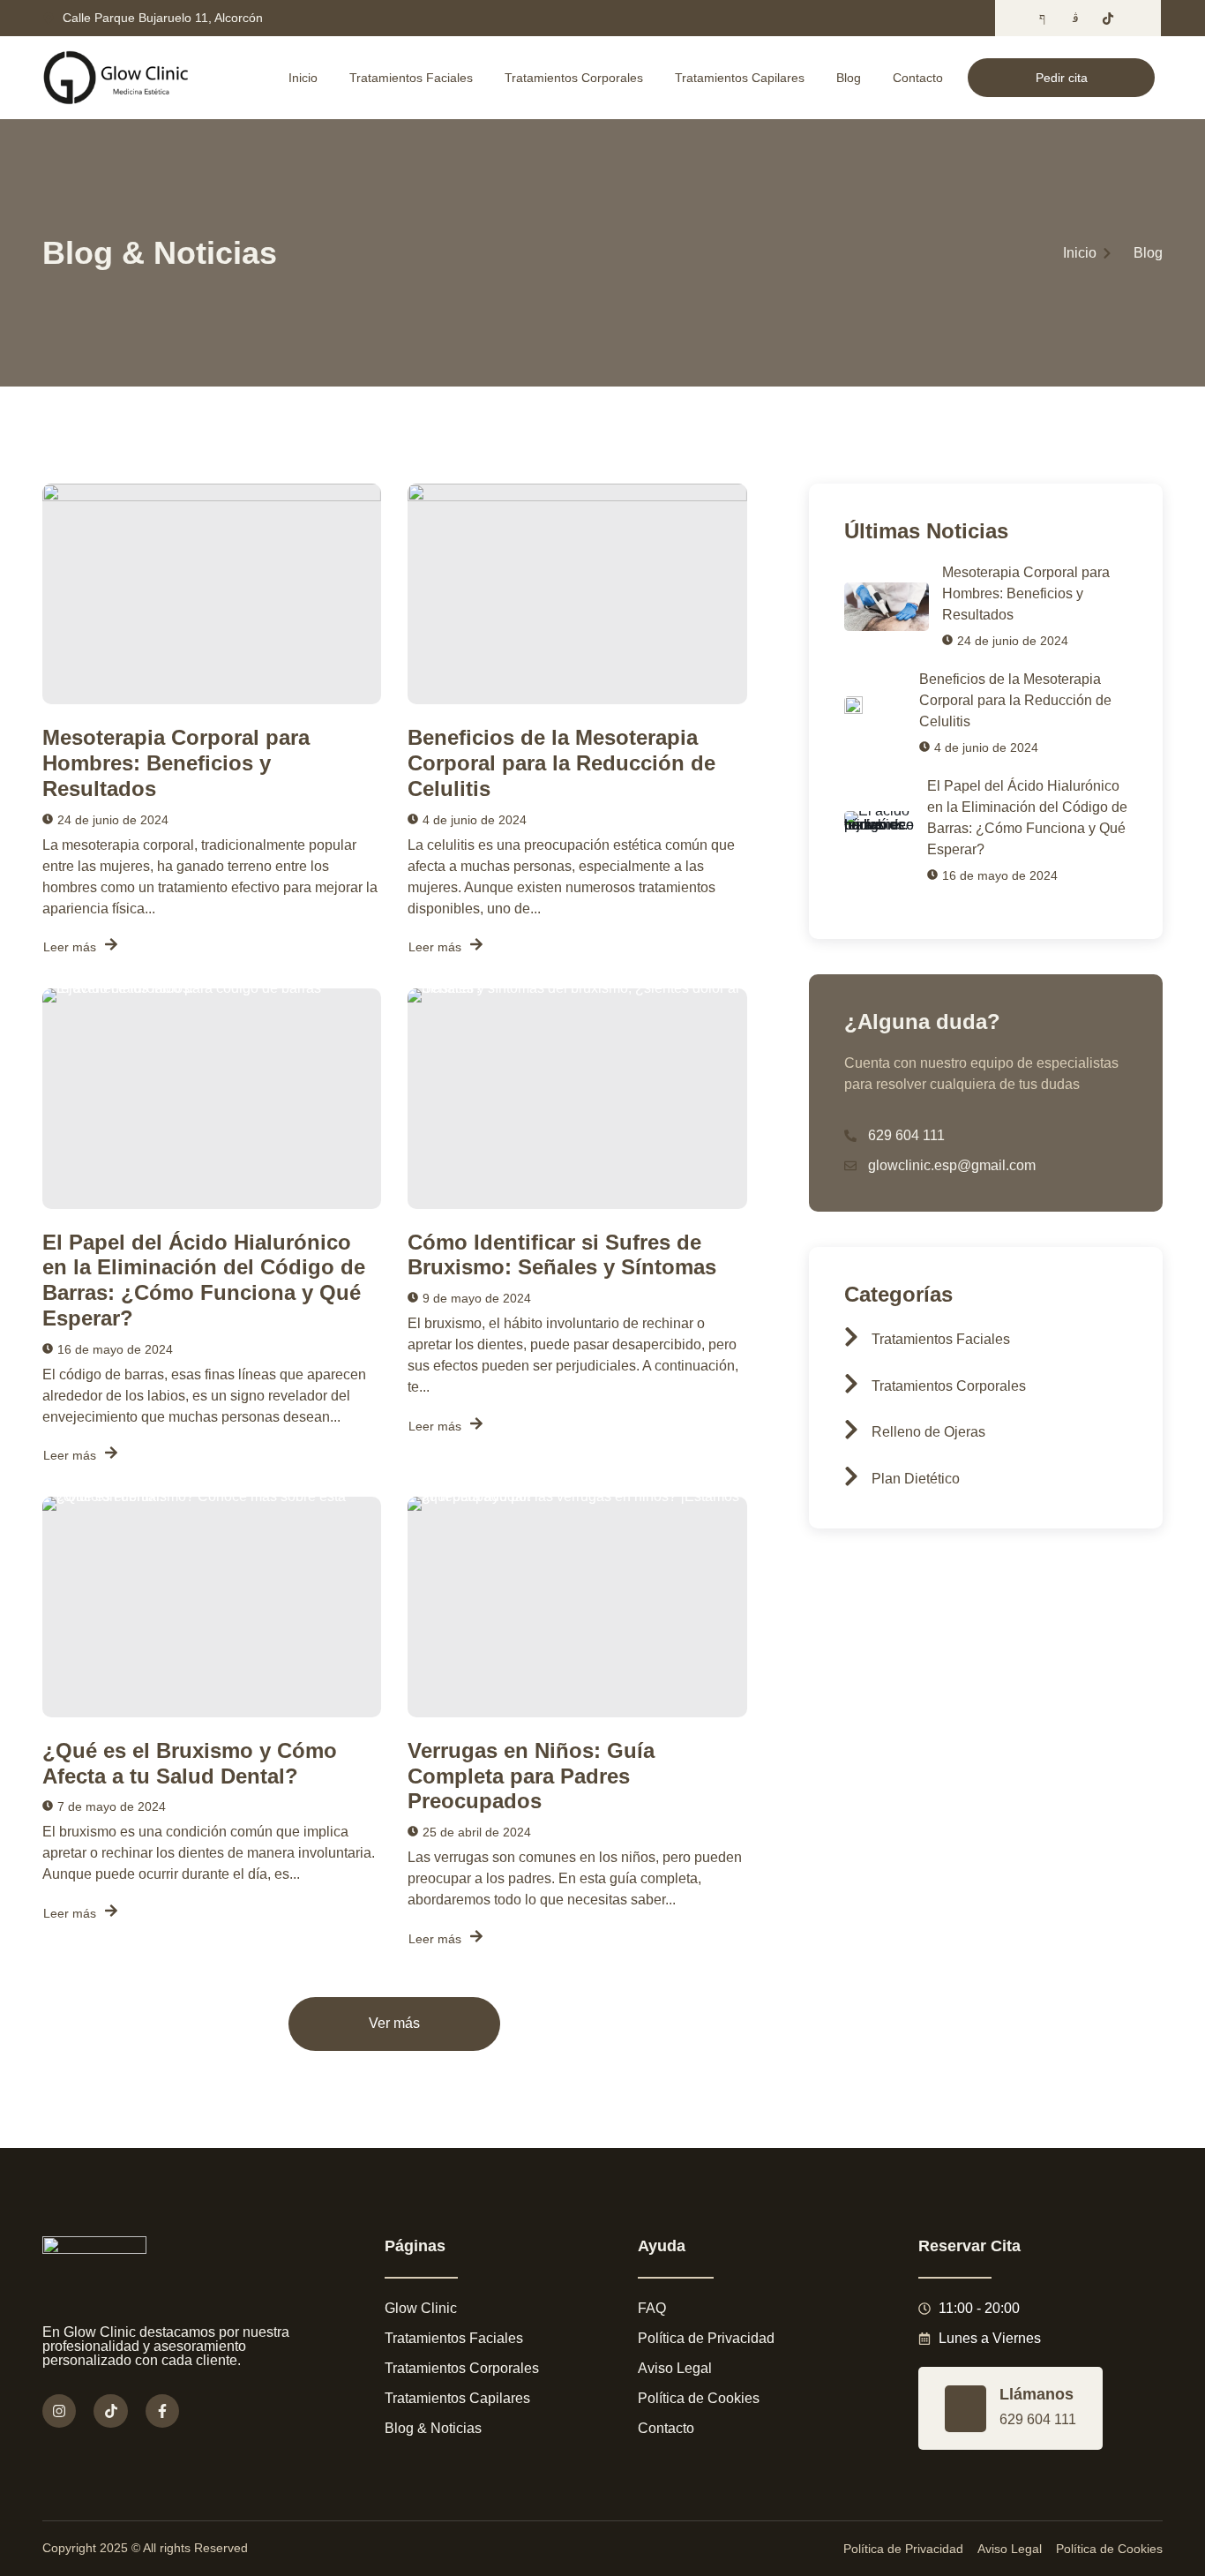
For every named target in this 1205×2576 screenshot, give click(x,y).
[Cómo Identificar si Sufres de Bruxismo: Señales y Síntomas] (577, 1099)
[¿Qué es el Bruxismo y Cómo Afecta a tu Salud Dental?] (212, 1607)
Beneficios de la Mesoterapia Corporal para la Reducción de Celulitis (561, 763)
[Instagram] (59, 2411)
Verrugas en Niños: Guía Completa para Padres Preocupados (531, 1776)
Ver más (394, 2024)
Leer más (70, 947)
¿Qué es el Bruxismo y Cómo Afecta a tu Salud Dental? (190, 1763)
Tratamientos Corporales (574, 78)
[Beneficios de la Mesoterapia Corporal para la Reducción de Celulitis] (577, 594)
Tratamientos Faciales (411, 78)
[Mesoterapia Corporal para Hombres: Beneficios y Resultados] (212, 594)
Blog (849, 78)
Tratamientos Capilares (740, 78)
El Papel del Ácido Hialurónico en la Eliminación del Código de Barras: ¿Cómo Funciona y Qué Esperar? (204, 1280)
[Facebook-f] (162, 2411)
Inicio (303, 78)
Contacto (918, 78)
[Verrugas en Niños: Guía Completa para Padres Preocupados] (577, 1607)
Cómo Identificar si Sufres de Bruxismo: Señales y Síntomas (562, 1255)
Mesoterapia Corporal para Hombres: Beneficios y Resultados (176, 763)
